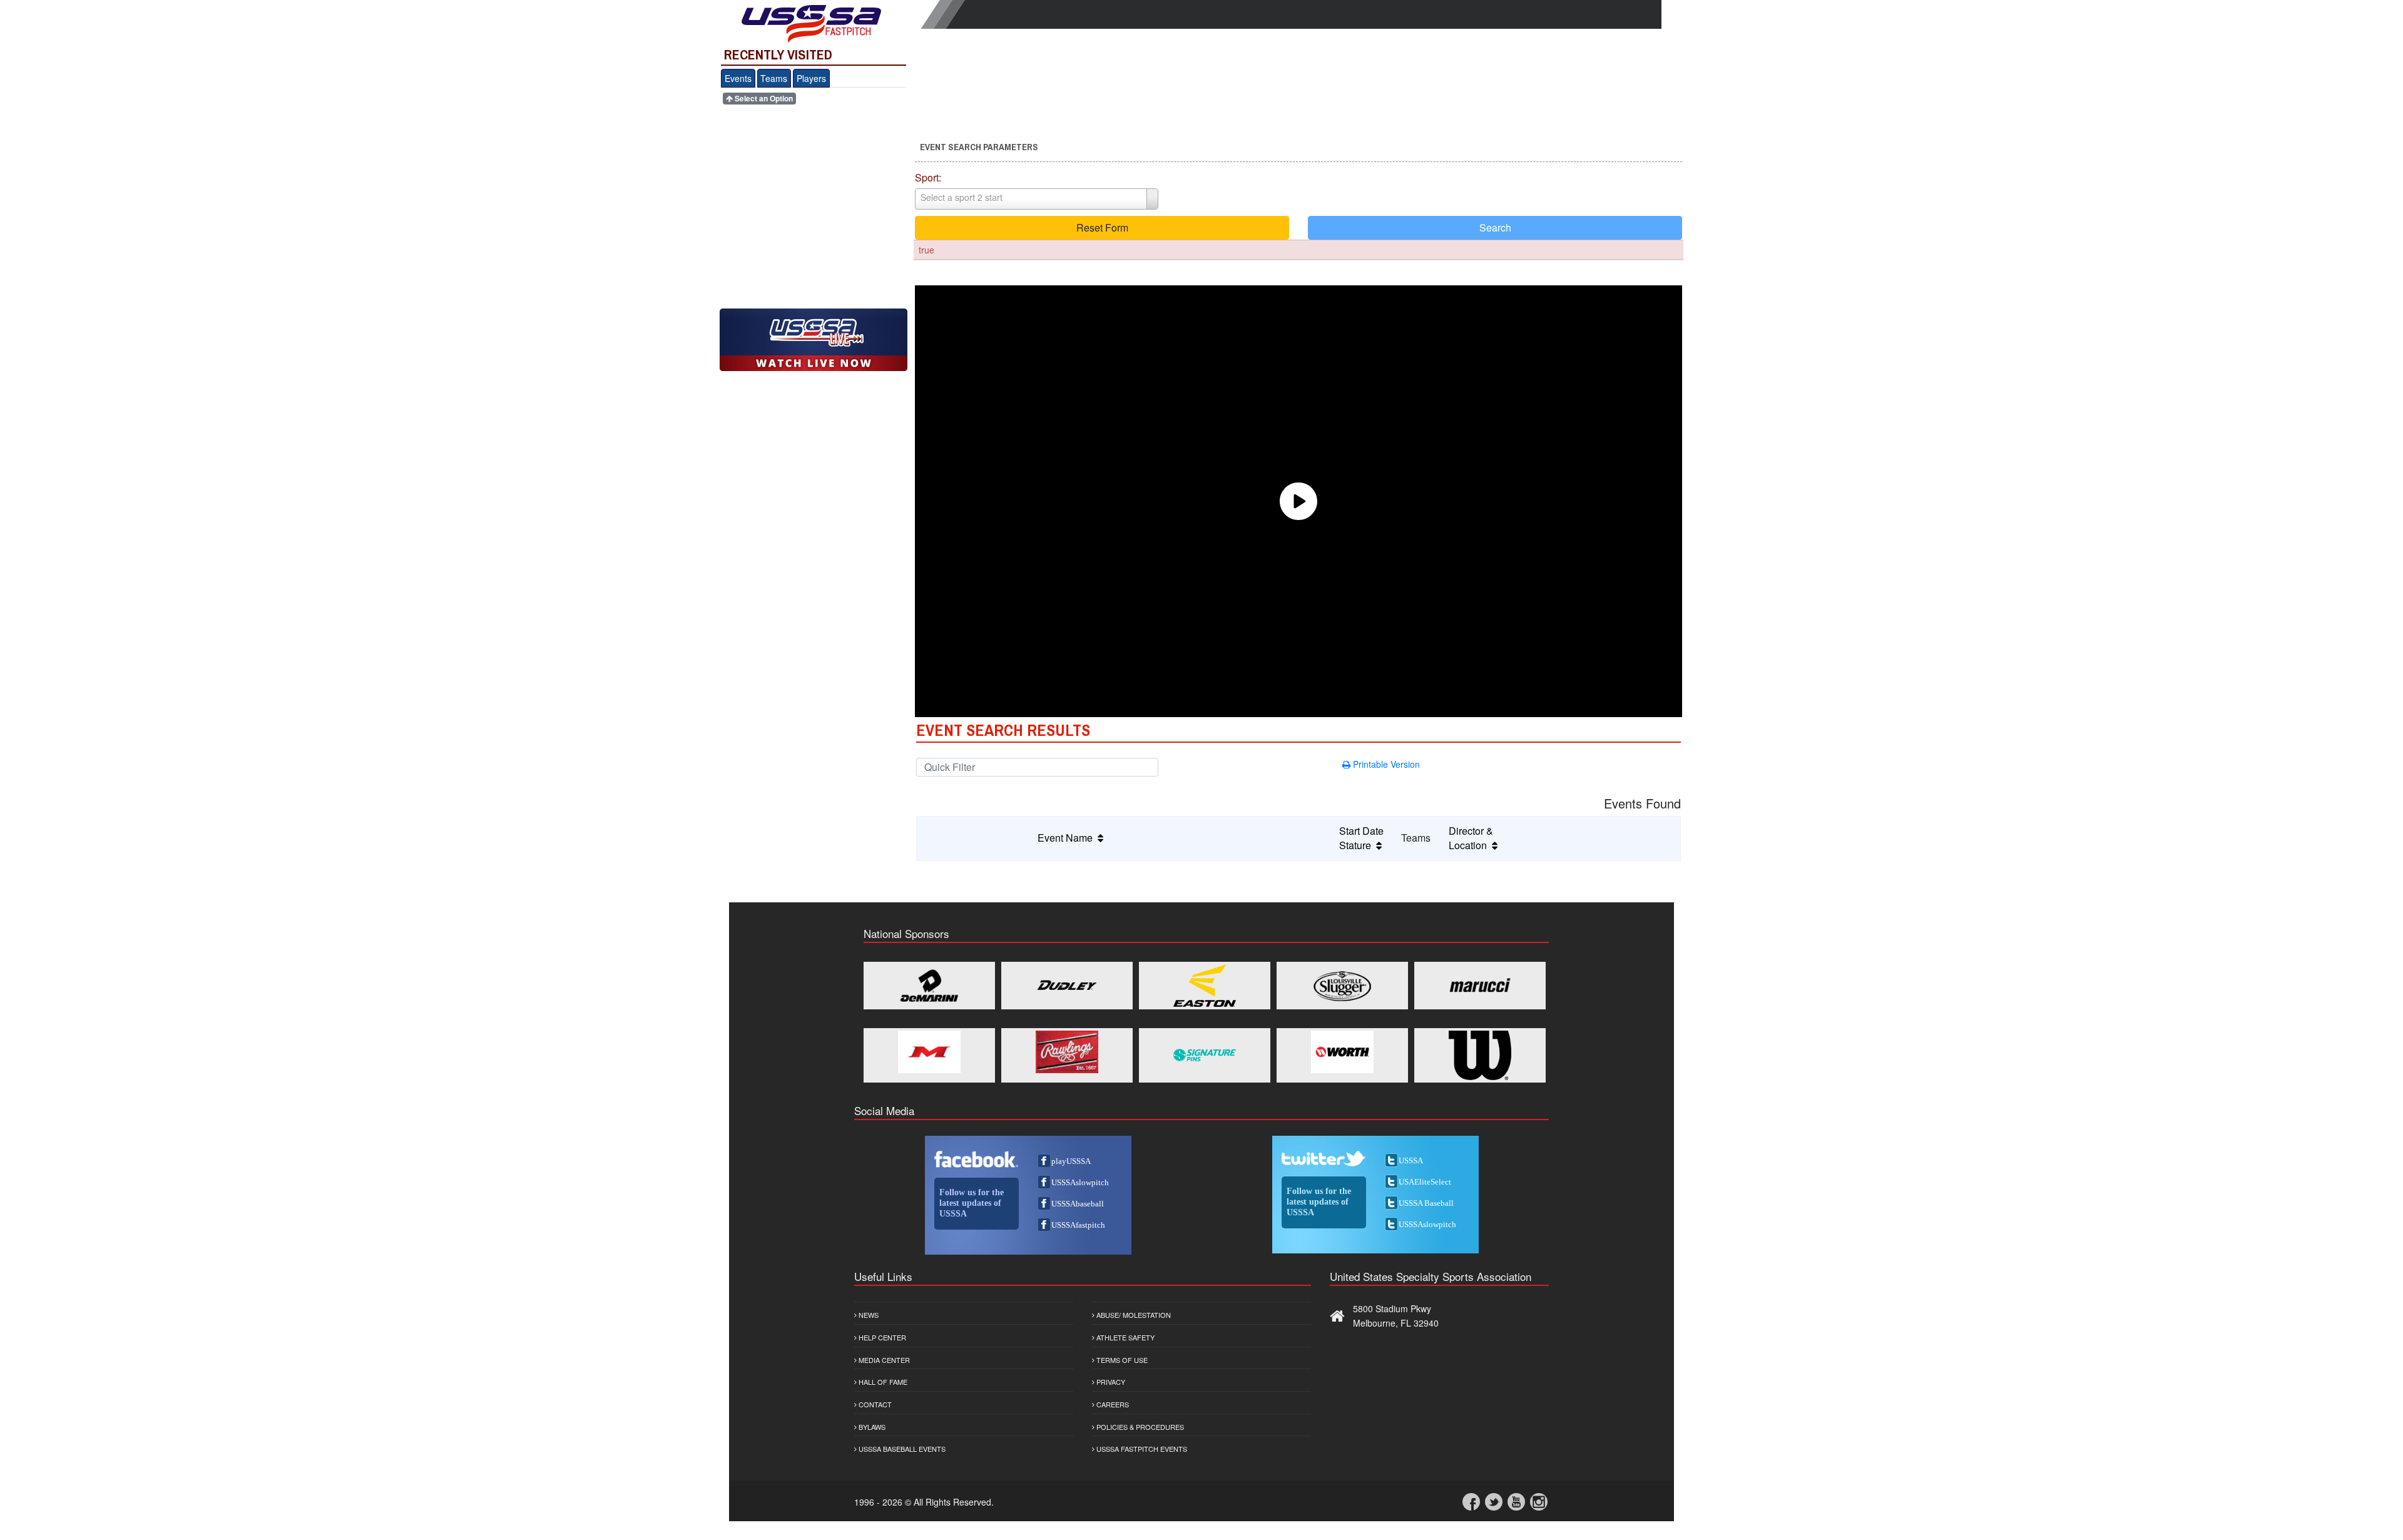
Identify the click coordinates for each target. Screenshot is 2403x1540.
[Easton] (1205, 986)
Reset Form (1102, 227)
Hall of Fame (882, 1382)
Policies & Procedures (1139, 1427)
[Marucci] (1480, 986)
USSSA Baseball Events (901, 1449)
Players (811, 78)
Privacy (1110, 1382)
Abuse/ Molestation (1133, 1315)
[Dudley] (1067, 986)
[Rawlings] (1067, 1052)
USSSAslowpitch (1080, 1182)
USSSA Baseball (1426, 1203)
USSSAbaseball (1078, 1204)
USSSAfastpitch (1078, 1225)
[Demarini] (929, 986)
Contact (874, 1404)
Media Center (883, 1360)
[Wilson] (1480, 1055)
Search (1495, 227)
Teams (774, 78)
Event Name (1068, 838)
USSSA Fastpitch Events (1141, 1449)
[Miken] (929, 1052)
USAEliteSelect (1425, 1182)
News (868, 1315)
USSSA (1411, 1160)
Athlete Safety (1125, 1337)
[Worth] (1342, 1052)
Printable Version (1385, 764)
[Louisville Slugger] (1342, 986)
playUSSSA (1071, 1161)
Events (738, 78)
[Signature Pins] (1205, 1055)
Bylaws (871, 1427)
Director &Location (1471, 838)
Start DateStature (1361, 838)
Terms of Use (1121, 1360)
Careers (1112, 1404)
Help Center (881, 1337)
